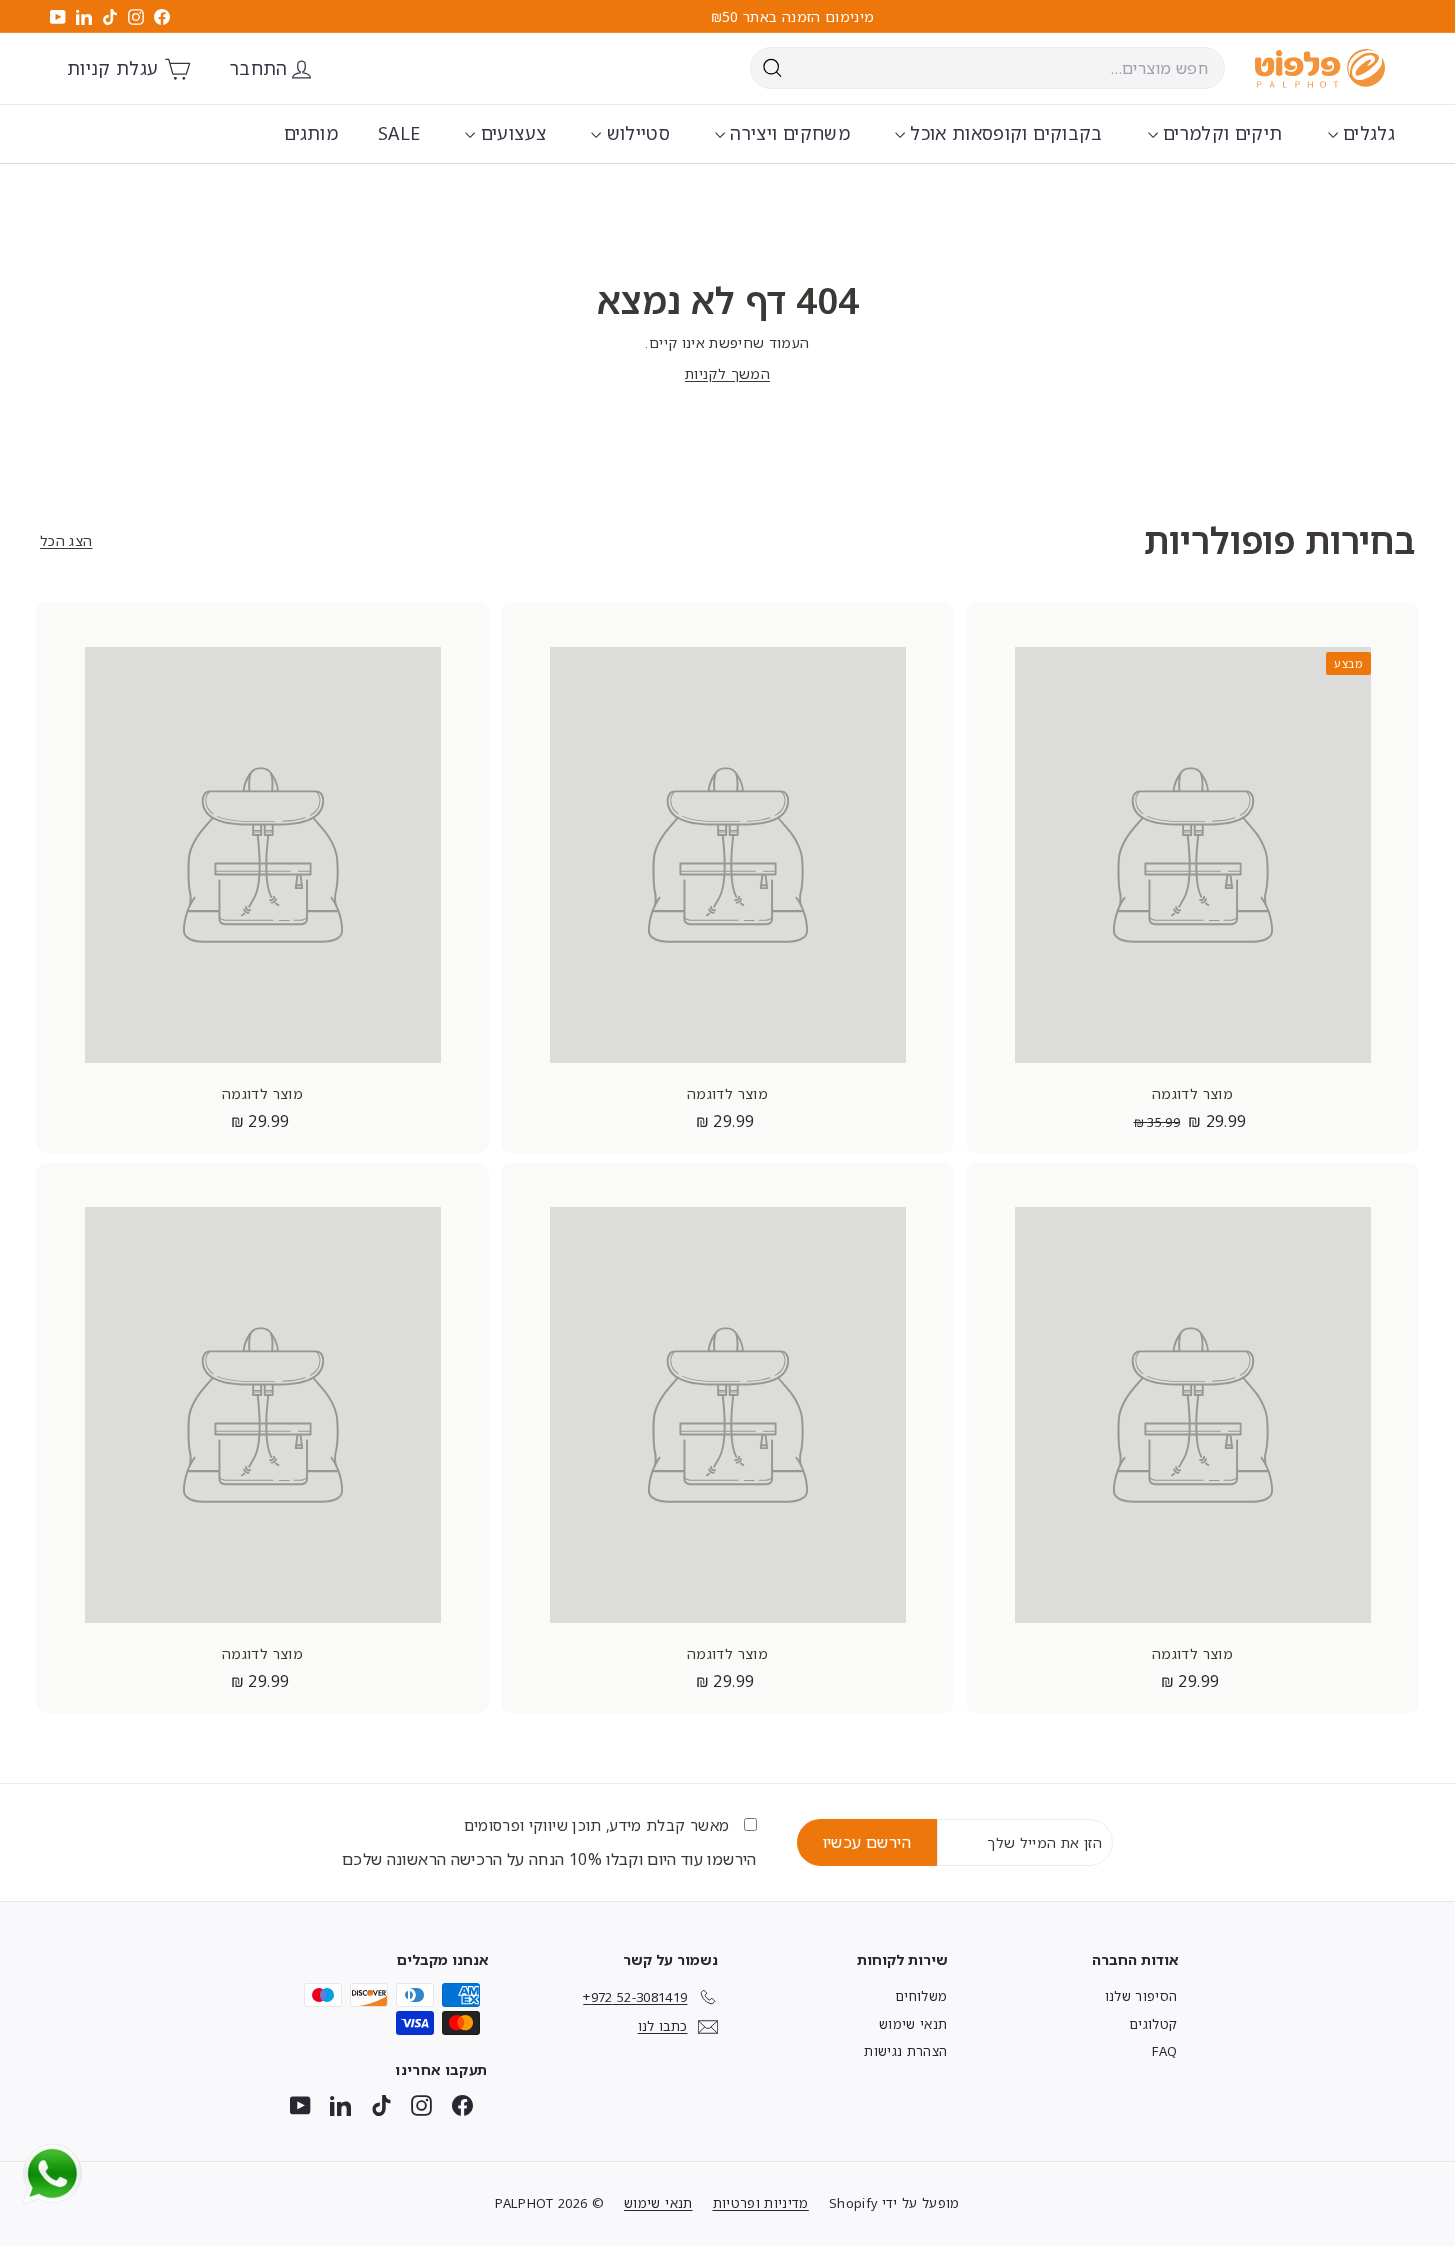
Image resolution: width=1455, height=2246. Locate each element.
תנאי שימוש (913, 2024)
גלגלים (1366, 133)
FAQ (1164, 2051)
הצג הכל (66, 540)
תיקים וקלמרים (1220, 133)
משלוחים (921, 1996)
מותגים (311, 133)
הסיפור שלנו (1141, 1996)
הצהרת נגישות (905, 2051)
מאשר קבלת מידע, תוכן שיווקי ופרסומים (599, 1825)
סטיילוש (635, 133)
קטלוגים (1153, 2024)
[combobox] (987, 68)
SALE (399, 133)
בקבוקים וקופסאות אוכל (1004, 133)
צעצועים (510, 133)
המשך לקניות (727, 373)
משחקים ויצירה (787, 133)
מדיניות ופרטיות (761, 2203)
